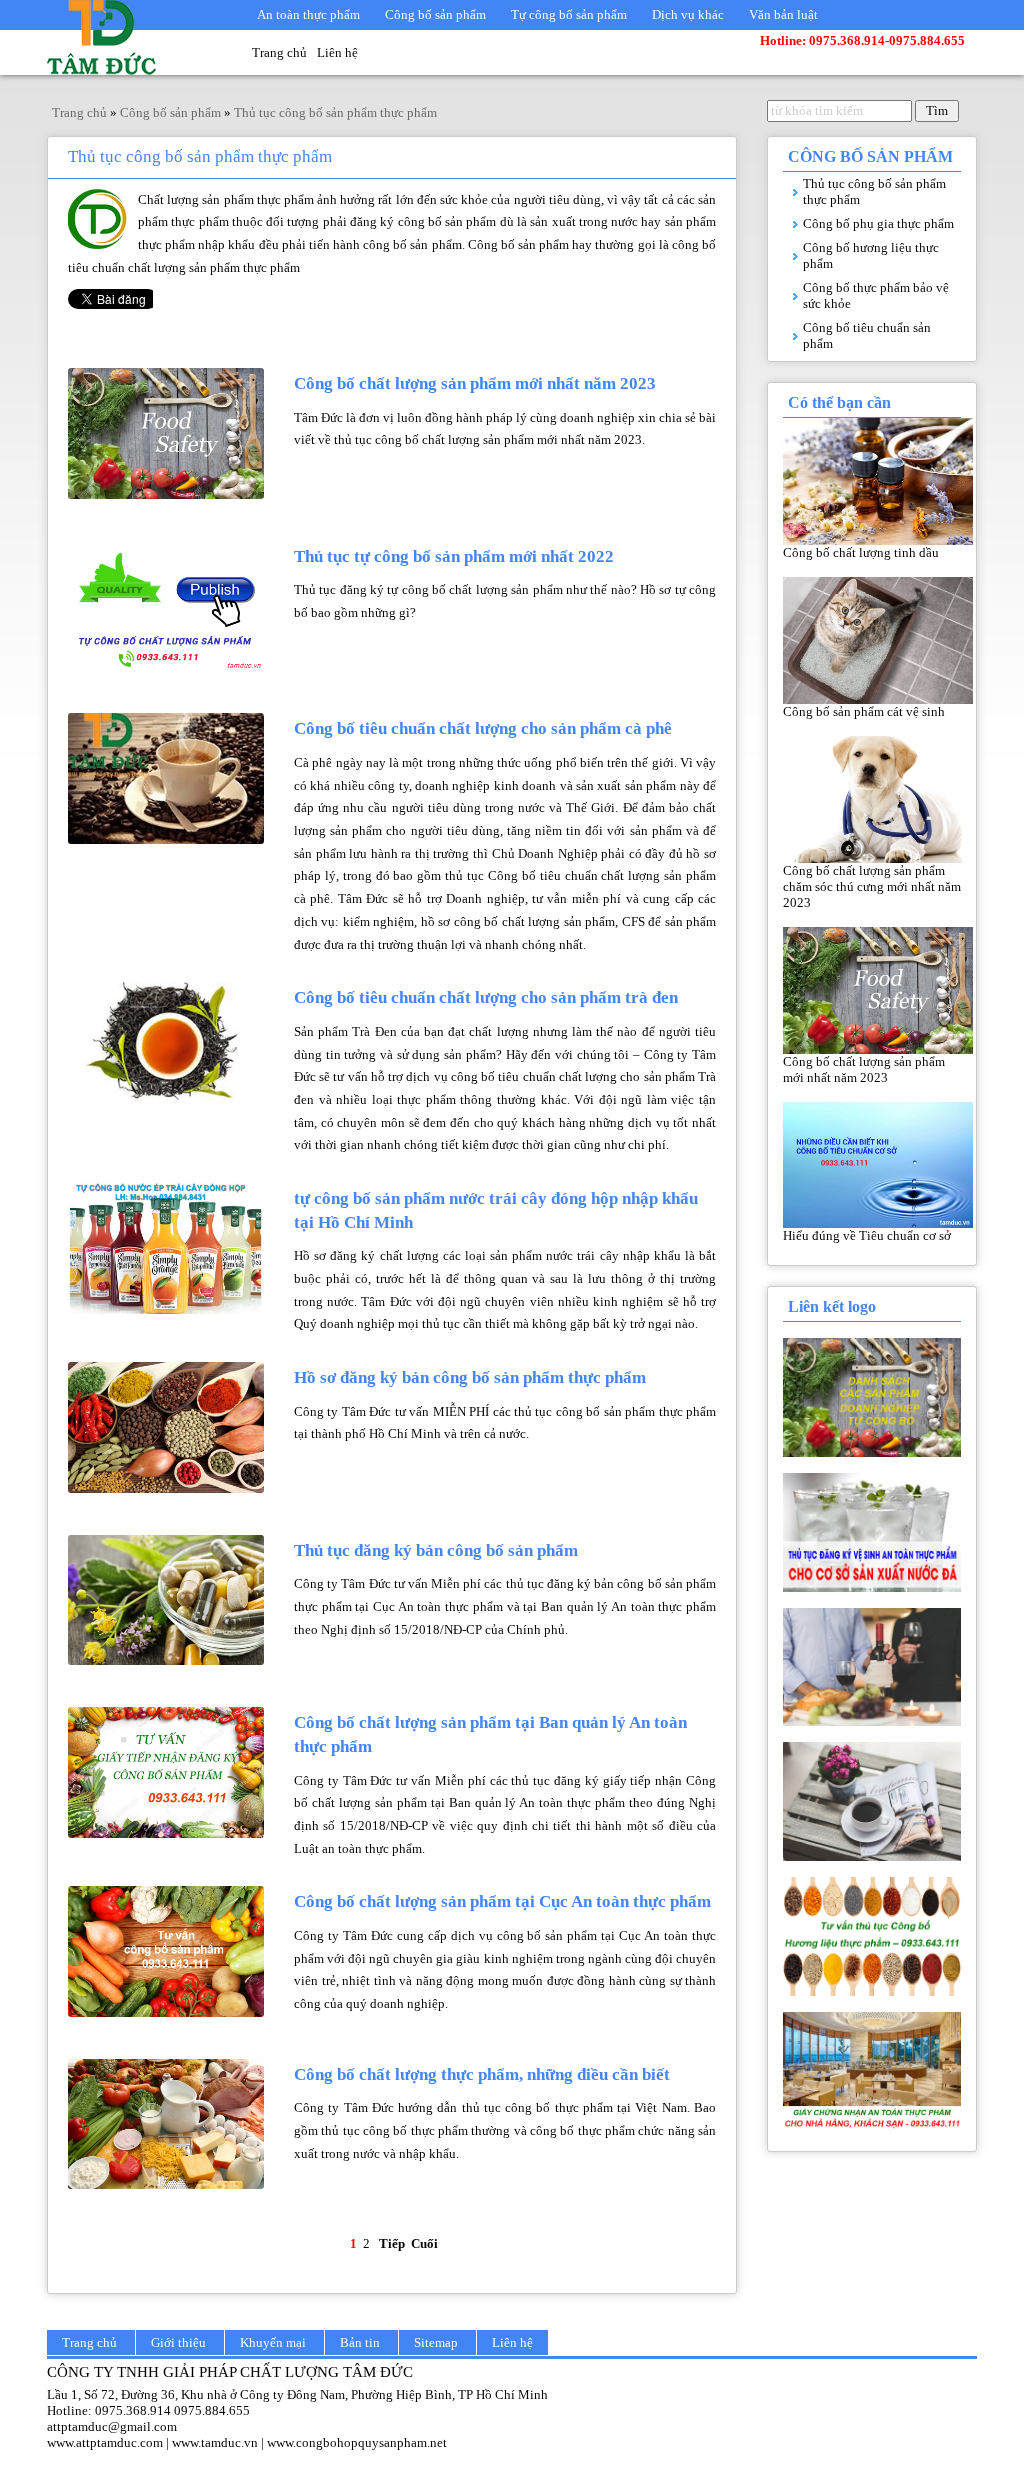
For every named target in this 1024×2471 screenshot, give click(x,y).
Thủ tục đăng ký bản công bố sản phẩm (436, 1550)
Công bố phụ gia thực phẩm (878, 223)
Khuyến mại (273, 2342)
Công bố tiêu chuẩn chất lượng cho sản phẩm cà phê (483, 728)
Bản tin (360, 2342)
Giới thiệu (178, 2342)
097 (105, 2410)
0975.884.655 (212, 2410)
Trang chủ (279, 52)
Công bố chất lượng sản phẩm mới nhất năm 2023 (475, 383)
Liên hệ (337, 52)
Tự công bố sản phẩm (569, 14)
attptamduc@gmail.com (112, 2426)
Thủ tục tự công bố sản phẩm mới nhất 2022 (454, 556)
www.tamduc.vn (215, 2442)
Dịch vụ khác (688, 14)
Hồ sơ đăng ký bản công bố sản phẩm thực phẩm (470, 1377)
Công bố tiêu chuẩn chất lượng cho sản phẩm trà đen (486, 997)
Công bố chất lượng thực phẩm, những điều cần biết (482, 2074)
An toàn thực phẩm (308, 14)
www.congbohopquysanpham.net (357, 2442)
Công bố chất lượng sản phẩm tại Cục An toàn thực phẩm (502, 1901)
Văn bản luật (783, 14)
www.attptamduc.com (105, 2442)
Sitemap (436, 2342)
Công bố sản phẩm (435, 14)
